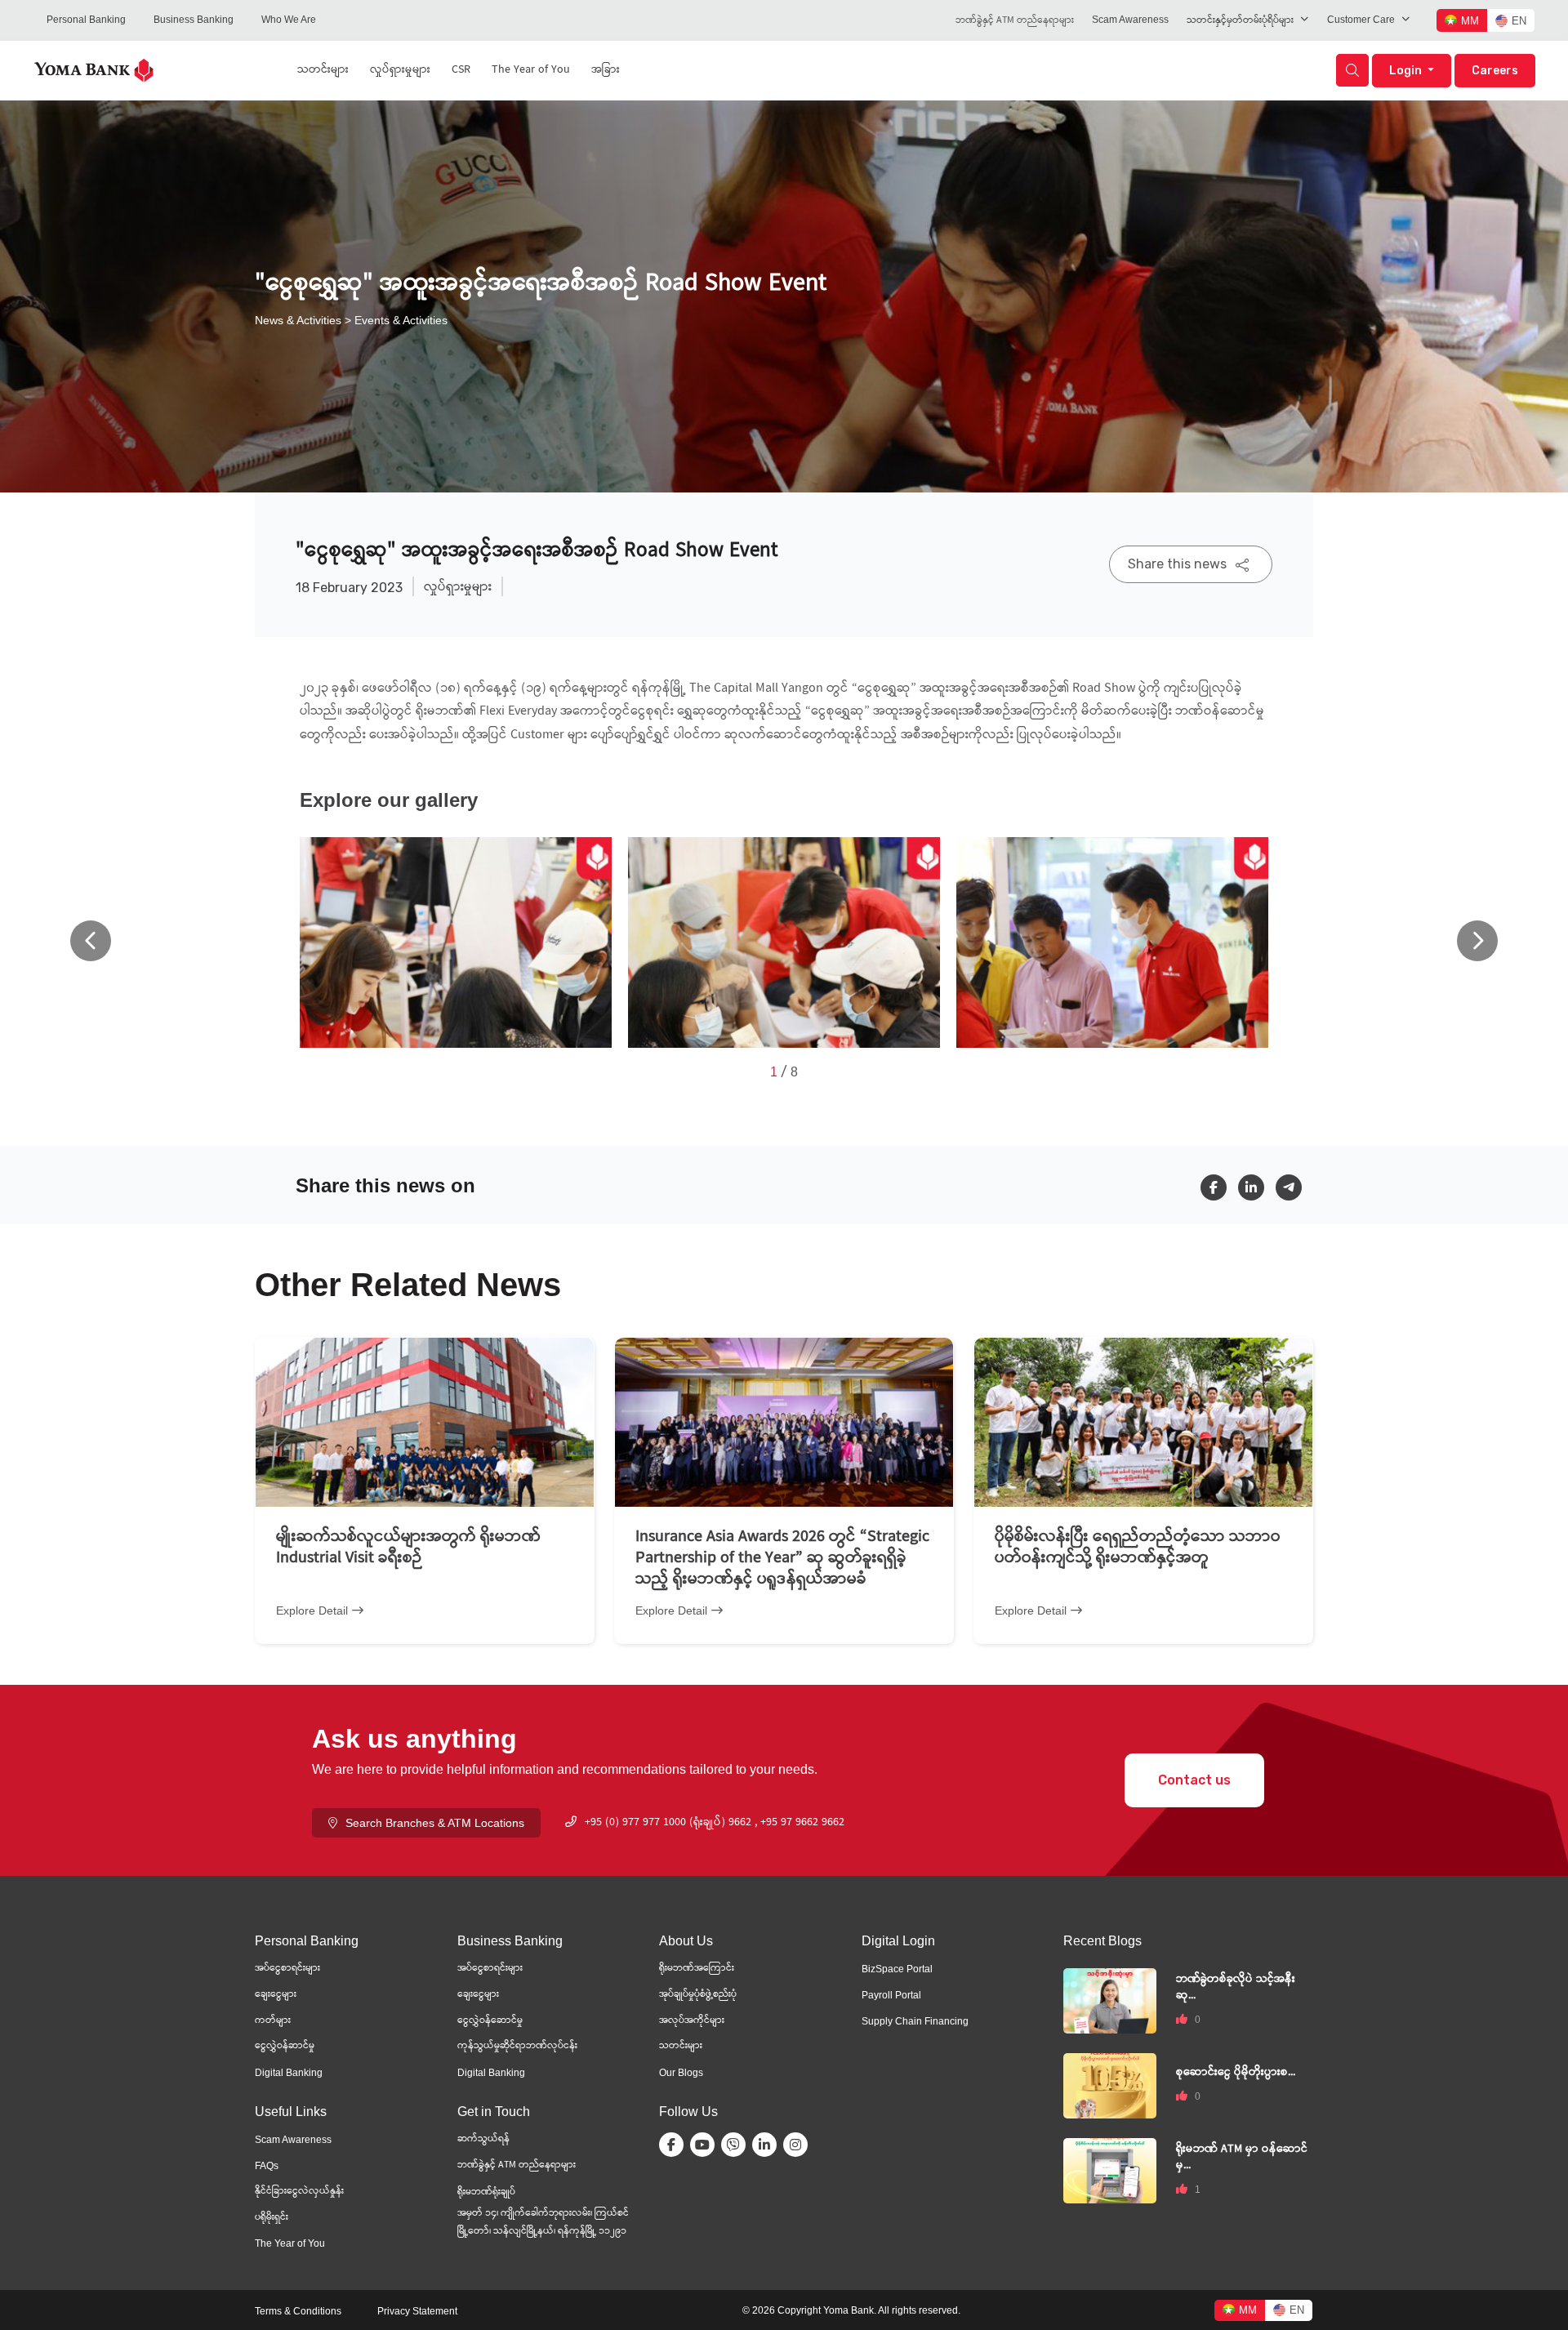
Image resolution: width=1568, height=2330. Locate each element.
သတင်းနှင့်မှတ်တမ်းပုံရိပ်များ (1240, 21)
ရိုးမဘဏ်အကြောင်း (697, 1969)
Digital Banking (289, 2073)
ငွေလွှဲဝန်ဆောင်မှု (490, 2021)
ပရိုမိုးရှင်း (272, 2218)
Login (1407, 71)
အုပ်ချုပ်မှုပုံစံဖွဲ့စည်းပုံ (698, 1995)
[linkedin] (1257, 1187)
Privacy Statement (417, 2311)
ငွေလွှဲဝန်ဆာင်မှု (285, 2046)
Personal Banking (86, 20)
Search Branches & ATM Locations (435, 1823)
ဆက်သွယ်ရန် (483, 2139)
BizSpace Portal (897, 1969)
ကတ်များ (273, 2021)
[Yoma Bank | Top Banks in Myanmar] (94, 69)
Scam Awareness (1130, 20)
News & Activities (298, 320)
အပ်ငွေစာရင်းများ (287, 1969)
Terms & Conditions (298, 2311)
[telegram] (1294, 1187)
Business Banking (194, 20)
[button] (1477, 941)
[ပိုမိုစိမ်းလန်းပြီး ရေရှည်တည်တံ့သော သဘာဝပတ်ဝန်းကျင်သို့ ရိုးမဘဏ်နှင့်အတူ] (1143, 1422)
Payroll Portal (891, 1995)
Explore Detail (312, 1611)
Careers (1495, 71)
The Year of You (531, 70)
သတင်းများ (323, 70)
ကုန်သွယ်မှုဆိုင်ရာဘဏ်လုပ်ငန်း (517, 2046)
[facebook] (1219, 1187)
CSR (461, 70)
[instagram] (799, 2145)
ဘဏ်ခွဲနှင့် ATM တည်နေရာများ (1015, 21)
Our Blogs (681, 2073)
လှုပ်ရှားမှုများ (400, 70)
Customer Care (1361, 20)
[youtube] (706, 2145)
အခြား (606, 70)
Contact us (1194, 1780)
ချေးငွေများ (276, 1995)
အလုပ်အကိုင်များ (692, 2021)
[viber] (737, 2145)
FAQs (267, 2166)
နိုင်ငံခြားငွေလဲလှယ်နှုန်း (299, 2192)
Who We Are (289, 20)
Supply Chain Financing (915, 2021)
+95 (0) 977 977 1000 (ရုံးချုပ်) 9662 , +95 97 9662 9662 (715, 1823)
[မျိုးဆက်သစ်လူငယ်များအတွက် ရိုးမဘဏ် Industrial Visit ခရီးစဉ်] (425, 1422)
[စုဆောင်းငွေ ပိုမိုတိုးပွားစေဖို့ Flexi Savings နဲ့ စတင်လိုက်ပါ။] (1110, 2085)
